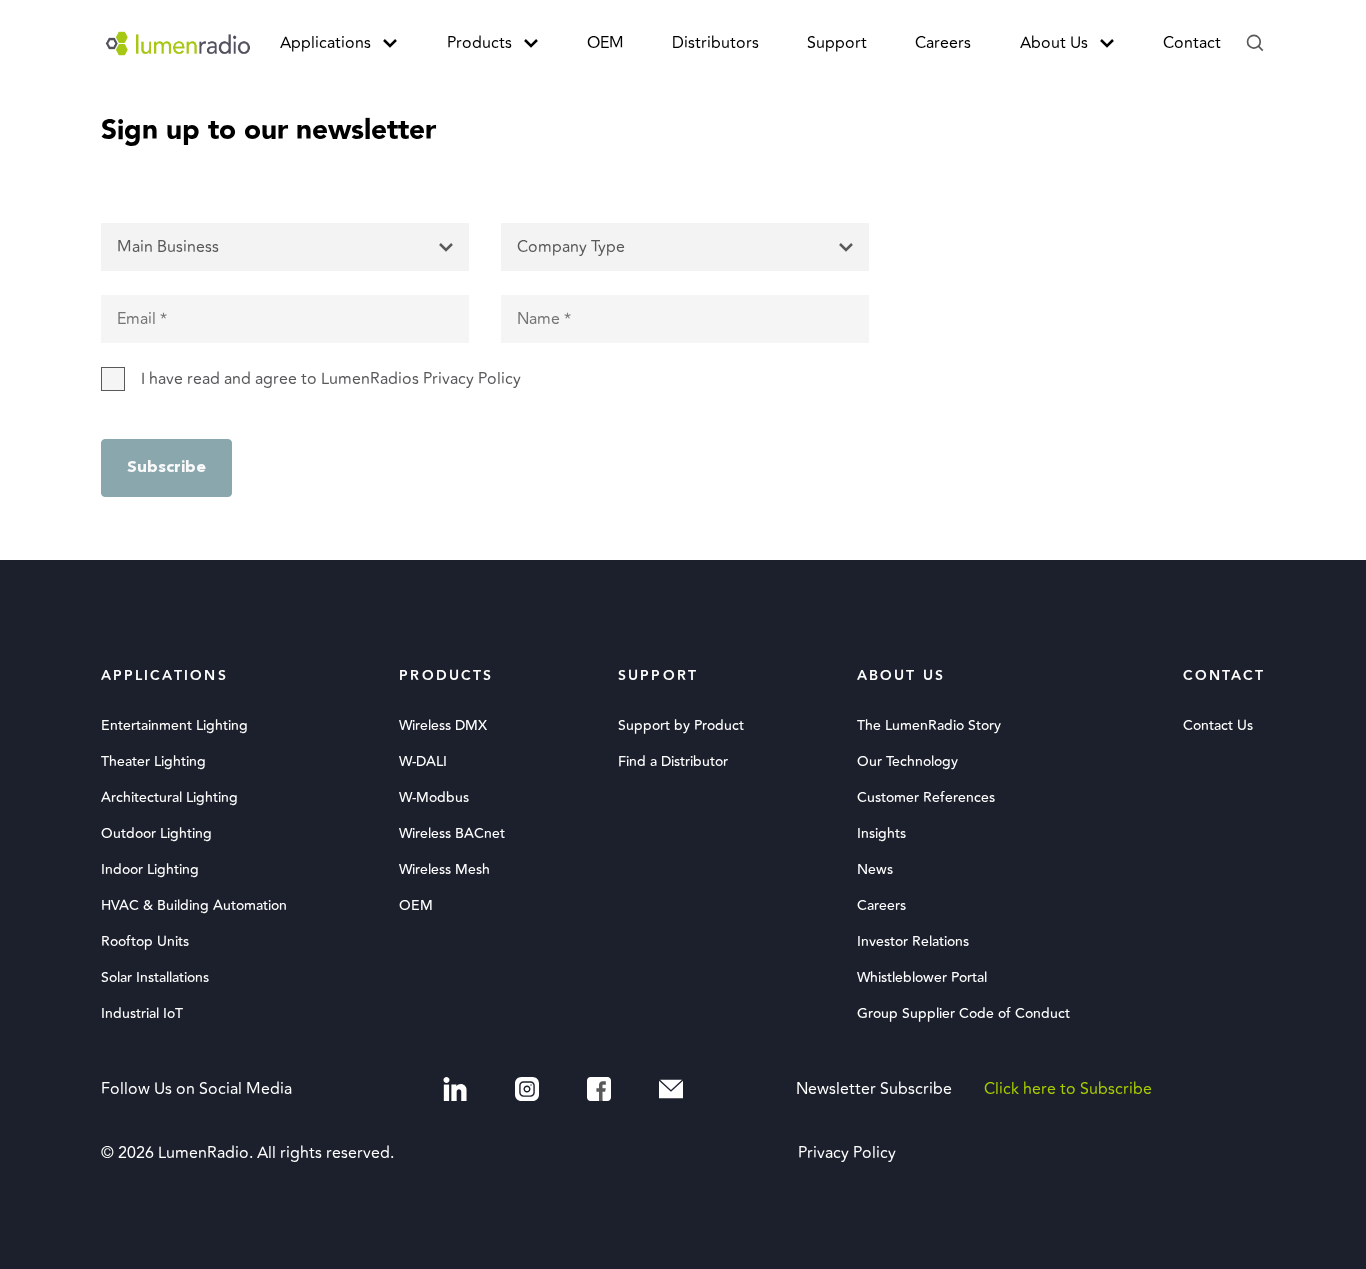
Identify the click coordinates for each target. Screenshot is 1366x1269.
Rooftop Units (145, 942)
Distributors (715, 43)
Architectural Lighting (169, 798)
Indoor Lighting (150, 870)
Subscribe (166, 468)
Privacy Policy (847, 1153)
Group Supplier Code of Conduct (963, 1014)
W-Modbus (434, 798)
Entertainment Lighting (174, 726)
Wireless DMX (443, 726)
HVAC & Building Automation (194, 906)
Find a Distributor (673, 762)
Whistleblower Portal (922, 978)
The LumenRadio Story (929, 726)
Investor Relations (913, 942)
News (875, 870)
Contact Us (1218, 726)
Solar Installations (155, 978)
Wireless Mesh (444, 870)
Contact (1192, 43)
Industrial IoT (142, 1014)
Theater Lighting (153, 762)
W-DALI (423, 762)
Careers (943, 43)
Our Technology (907, 762)
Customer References (926, 798)
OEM (605, 43)
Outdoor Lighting (156, 834)
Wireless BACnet (452, 834)
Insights (881, 834)
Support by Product (681, 726)
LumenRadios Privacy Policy (421, 379)
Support (837, 43)
